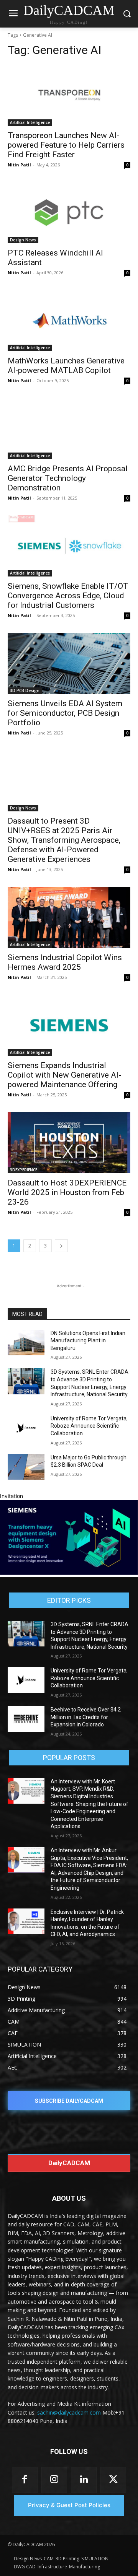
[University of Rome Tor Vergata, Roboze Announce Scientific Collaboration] (26, 1428)
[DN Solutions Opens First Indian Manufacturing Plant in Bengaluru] (26, 1343)
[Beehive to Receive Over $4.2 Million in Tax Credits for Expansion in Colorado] (26, 1719)
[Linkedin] (84, 2480)
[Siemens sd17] (69, 1573)
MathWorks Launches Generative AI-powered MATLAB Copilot (66, 366)
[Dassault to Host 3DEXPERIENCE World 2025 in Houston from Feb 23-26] (69, 1143)
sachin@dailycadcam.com (69, 2412)
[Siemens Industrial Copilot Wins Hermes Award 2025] (69, 917)
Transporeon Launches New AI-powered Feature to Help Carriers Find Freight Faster (66, 145)
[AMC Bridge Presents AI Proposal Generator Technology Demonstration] (69, 428)
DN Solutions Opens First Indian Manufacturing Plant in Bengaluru (88, 1341)
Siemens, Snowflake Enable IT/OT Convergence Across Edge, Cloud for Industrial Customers (68, 596)
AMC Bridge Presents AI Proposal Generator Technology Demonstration (68, 478)
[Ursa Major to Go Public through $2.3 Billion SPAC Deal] (26, 1467)
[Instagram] (54, 2480)
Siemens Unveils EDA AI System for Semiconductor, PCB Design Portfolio (65, 713)
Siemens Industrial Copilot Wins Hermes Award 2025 (65, 962)
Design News (23, 240)
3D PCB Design (25, 690)
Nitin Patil (19, 165)
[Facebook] (25, 2480)
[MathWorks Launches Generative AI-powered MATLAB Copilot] (69, 321)
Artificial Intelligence (30, 122)
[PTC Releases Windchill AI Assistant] (69, 213)
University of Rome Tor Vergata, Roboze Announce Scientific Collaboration (89, 1426)
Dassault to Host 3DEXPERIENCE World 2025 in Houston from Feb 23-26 (67, 1192)
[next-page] (61, 1246)
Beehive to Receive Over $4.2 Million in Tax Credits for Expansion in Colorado (86, 1717)
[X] (113, 2480)
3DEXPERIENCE (24, 1170)
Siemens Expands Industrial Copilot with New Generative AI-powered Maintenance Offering (64, 1075)
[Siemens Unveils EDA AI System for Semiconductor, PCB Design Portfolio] (69, 663)
